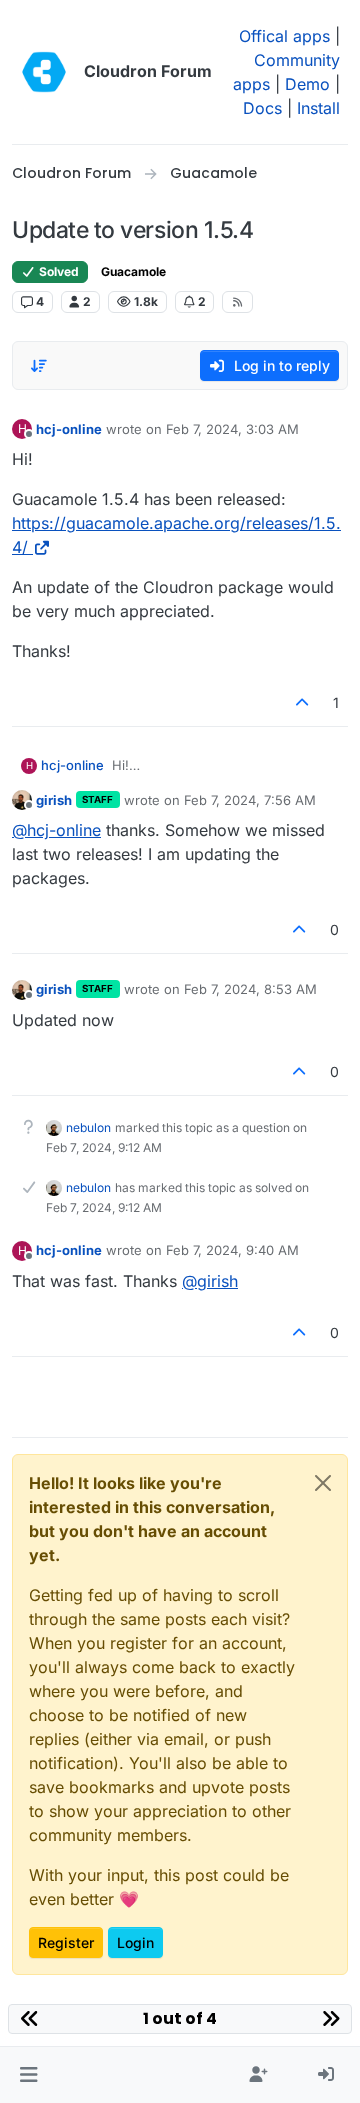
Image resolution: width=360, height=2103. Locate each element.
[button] (28, 2075)
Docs (262, 108)
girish (54, 800)
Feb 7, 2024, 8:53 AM (250, 989)
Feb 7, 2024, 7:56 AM (250, 800)
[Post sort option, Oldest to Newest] (39, 366)
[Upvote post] (303, 702)
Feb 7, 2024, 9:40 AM (232, 1250)
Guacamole (133, 271)
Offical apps (284, 36)
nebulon (88, 1127)
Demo (307, 84)
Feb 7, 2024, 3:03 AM (232, 429)
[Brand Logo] (44, 72)
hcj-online (69, 429)
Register (66, 1942)
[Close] (323, 1483)
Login (135, 1942)
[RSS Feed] (237, 302)
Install (318, 108)
